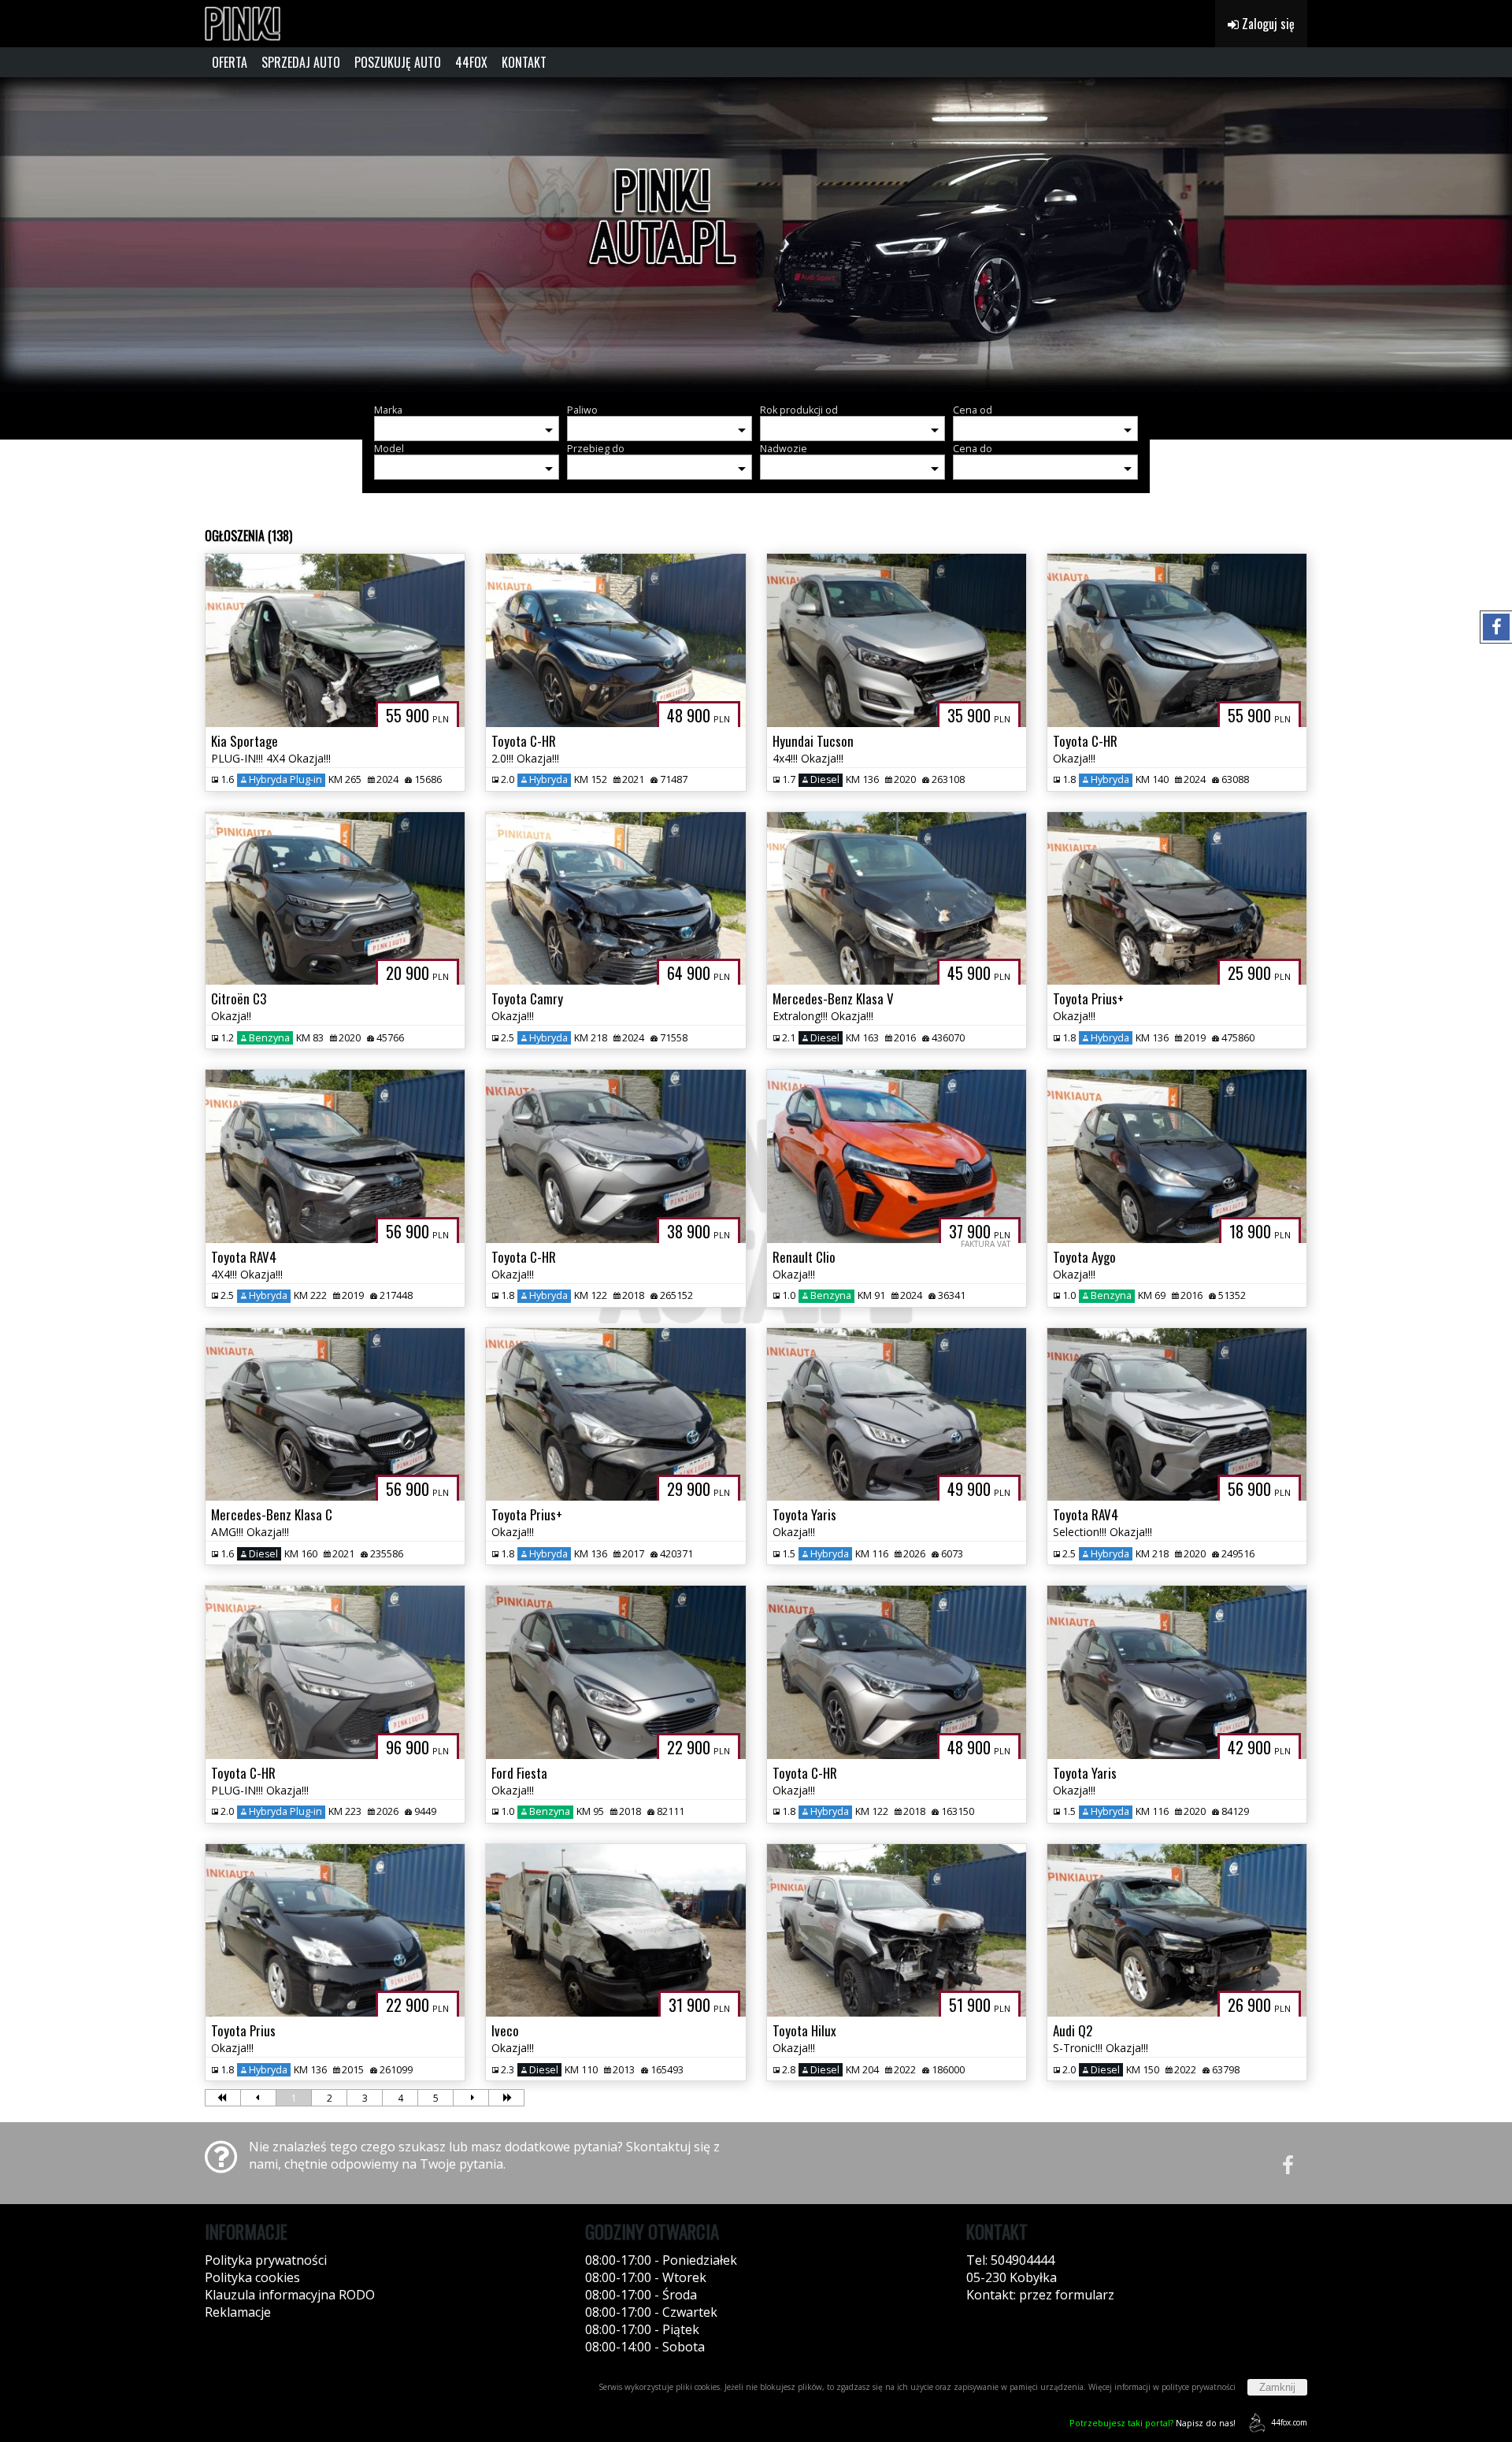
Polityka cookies (252, 2277)
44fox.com (1289, 2422)
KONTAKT (524, 62)
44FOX (471, 62)
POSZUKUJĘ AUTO (398, 62)
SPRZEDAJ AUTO (301, 62)
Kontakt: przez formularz (1040, 2295)
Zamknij (1277, 2387)
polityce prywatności (1199, 2387)
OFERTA (230, 62)
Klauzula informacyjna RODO (290, 2295)
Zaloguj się (1267, 24)
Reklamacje (238, 2312)
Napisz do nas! (1153, 2423)
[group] (756, 235)
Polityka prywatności (266, 2260)
